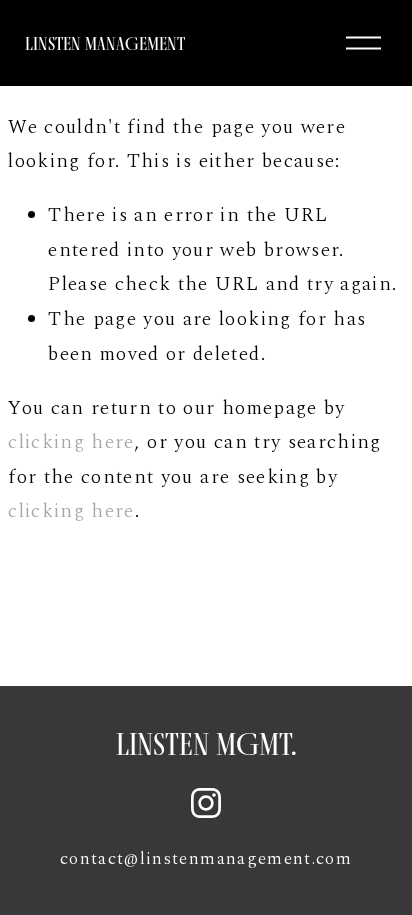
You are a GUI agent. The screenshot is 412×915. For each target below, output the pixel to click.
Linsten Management (105, 43)
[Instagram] (206, 803)
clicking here (71, 442)
